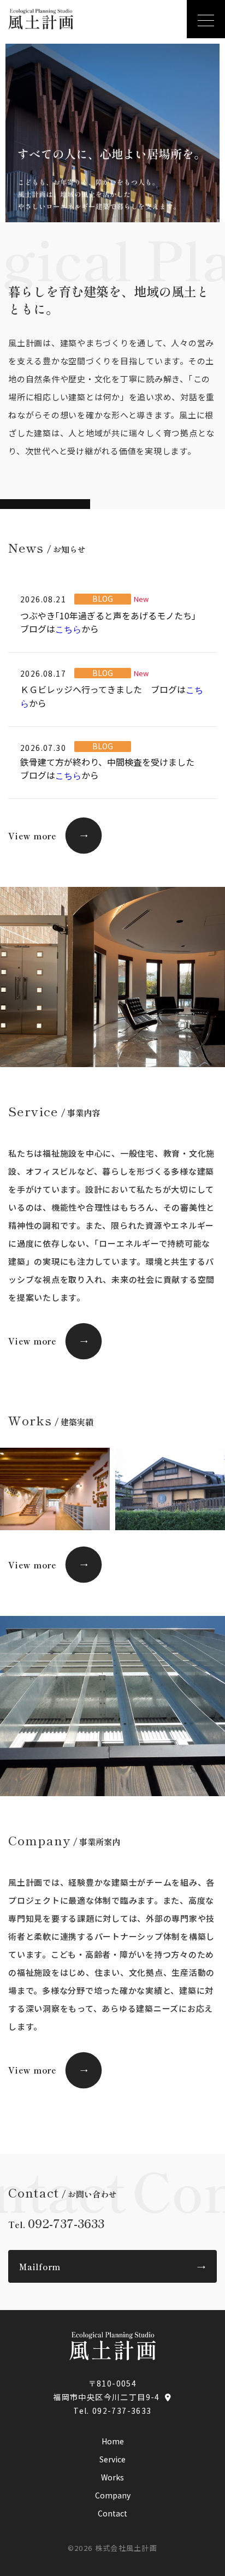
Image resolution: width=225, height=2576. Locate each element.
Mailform (112, 2267)
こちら (68, 629)
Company (113, 2495)
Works (112, 2477)
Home (113, 2441)
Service (112, 2459)
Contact (112, 2513)
